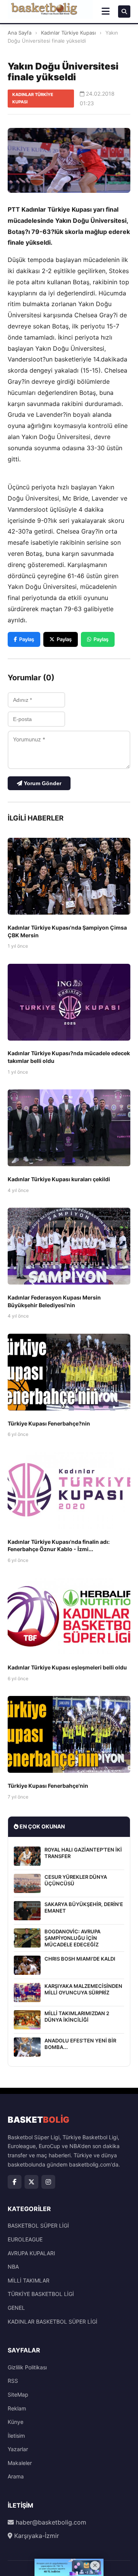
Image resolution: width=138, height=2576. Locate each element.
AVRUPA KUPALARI (31, 2253)
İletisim (16, 2436)
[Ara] (124, 12)
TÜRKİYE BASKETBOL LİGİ (41, 2294)
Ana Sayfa (20, 33)
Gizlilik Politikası (27, 2367)
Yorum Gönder (42, 783)
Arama (16, 2476)
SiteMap (18, 2394)
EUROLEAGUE (25, 2239)
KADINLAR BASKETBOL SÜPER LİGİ (53, 2322)
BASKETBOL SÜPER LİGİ (38, 2225)
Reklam (17, 2408)
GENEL (16, 2308)
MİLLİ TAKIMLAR (29, 2280)
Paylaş (27, 639)
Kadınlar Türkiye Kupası (68, 33)
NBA (13, 2267)
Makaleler (20, 2463)
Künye (16, 2422)
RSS (13, 2381)
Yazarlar (18, 2449)
